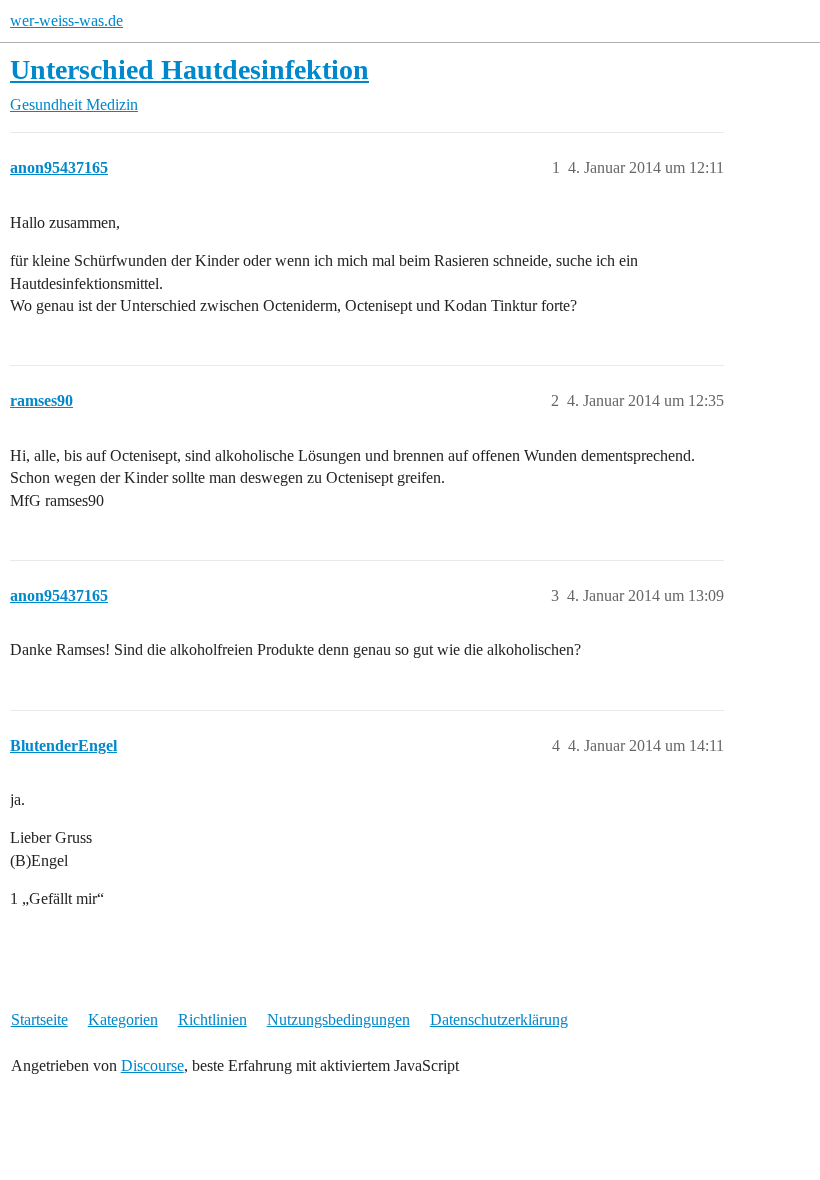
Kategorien (123, 1019)
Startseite (39, 1019)
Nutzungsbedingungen (338, 1019)
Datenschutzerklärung (499, 1019)
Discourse (152, 1065)
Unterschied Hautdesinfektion (189, 69)
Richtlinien (212, 1019)
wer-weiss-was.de (66, 20)
